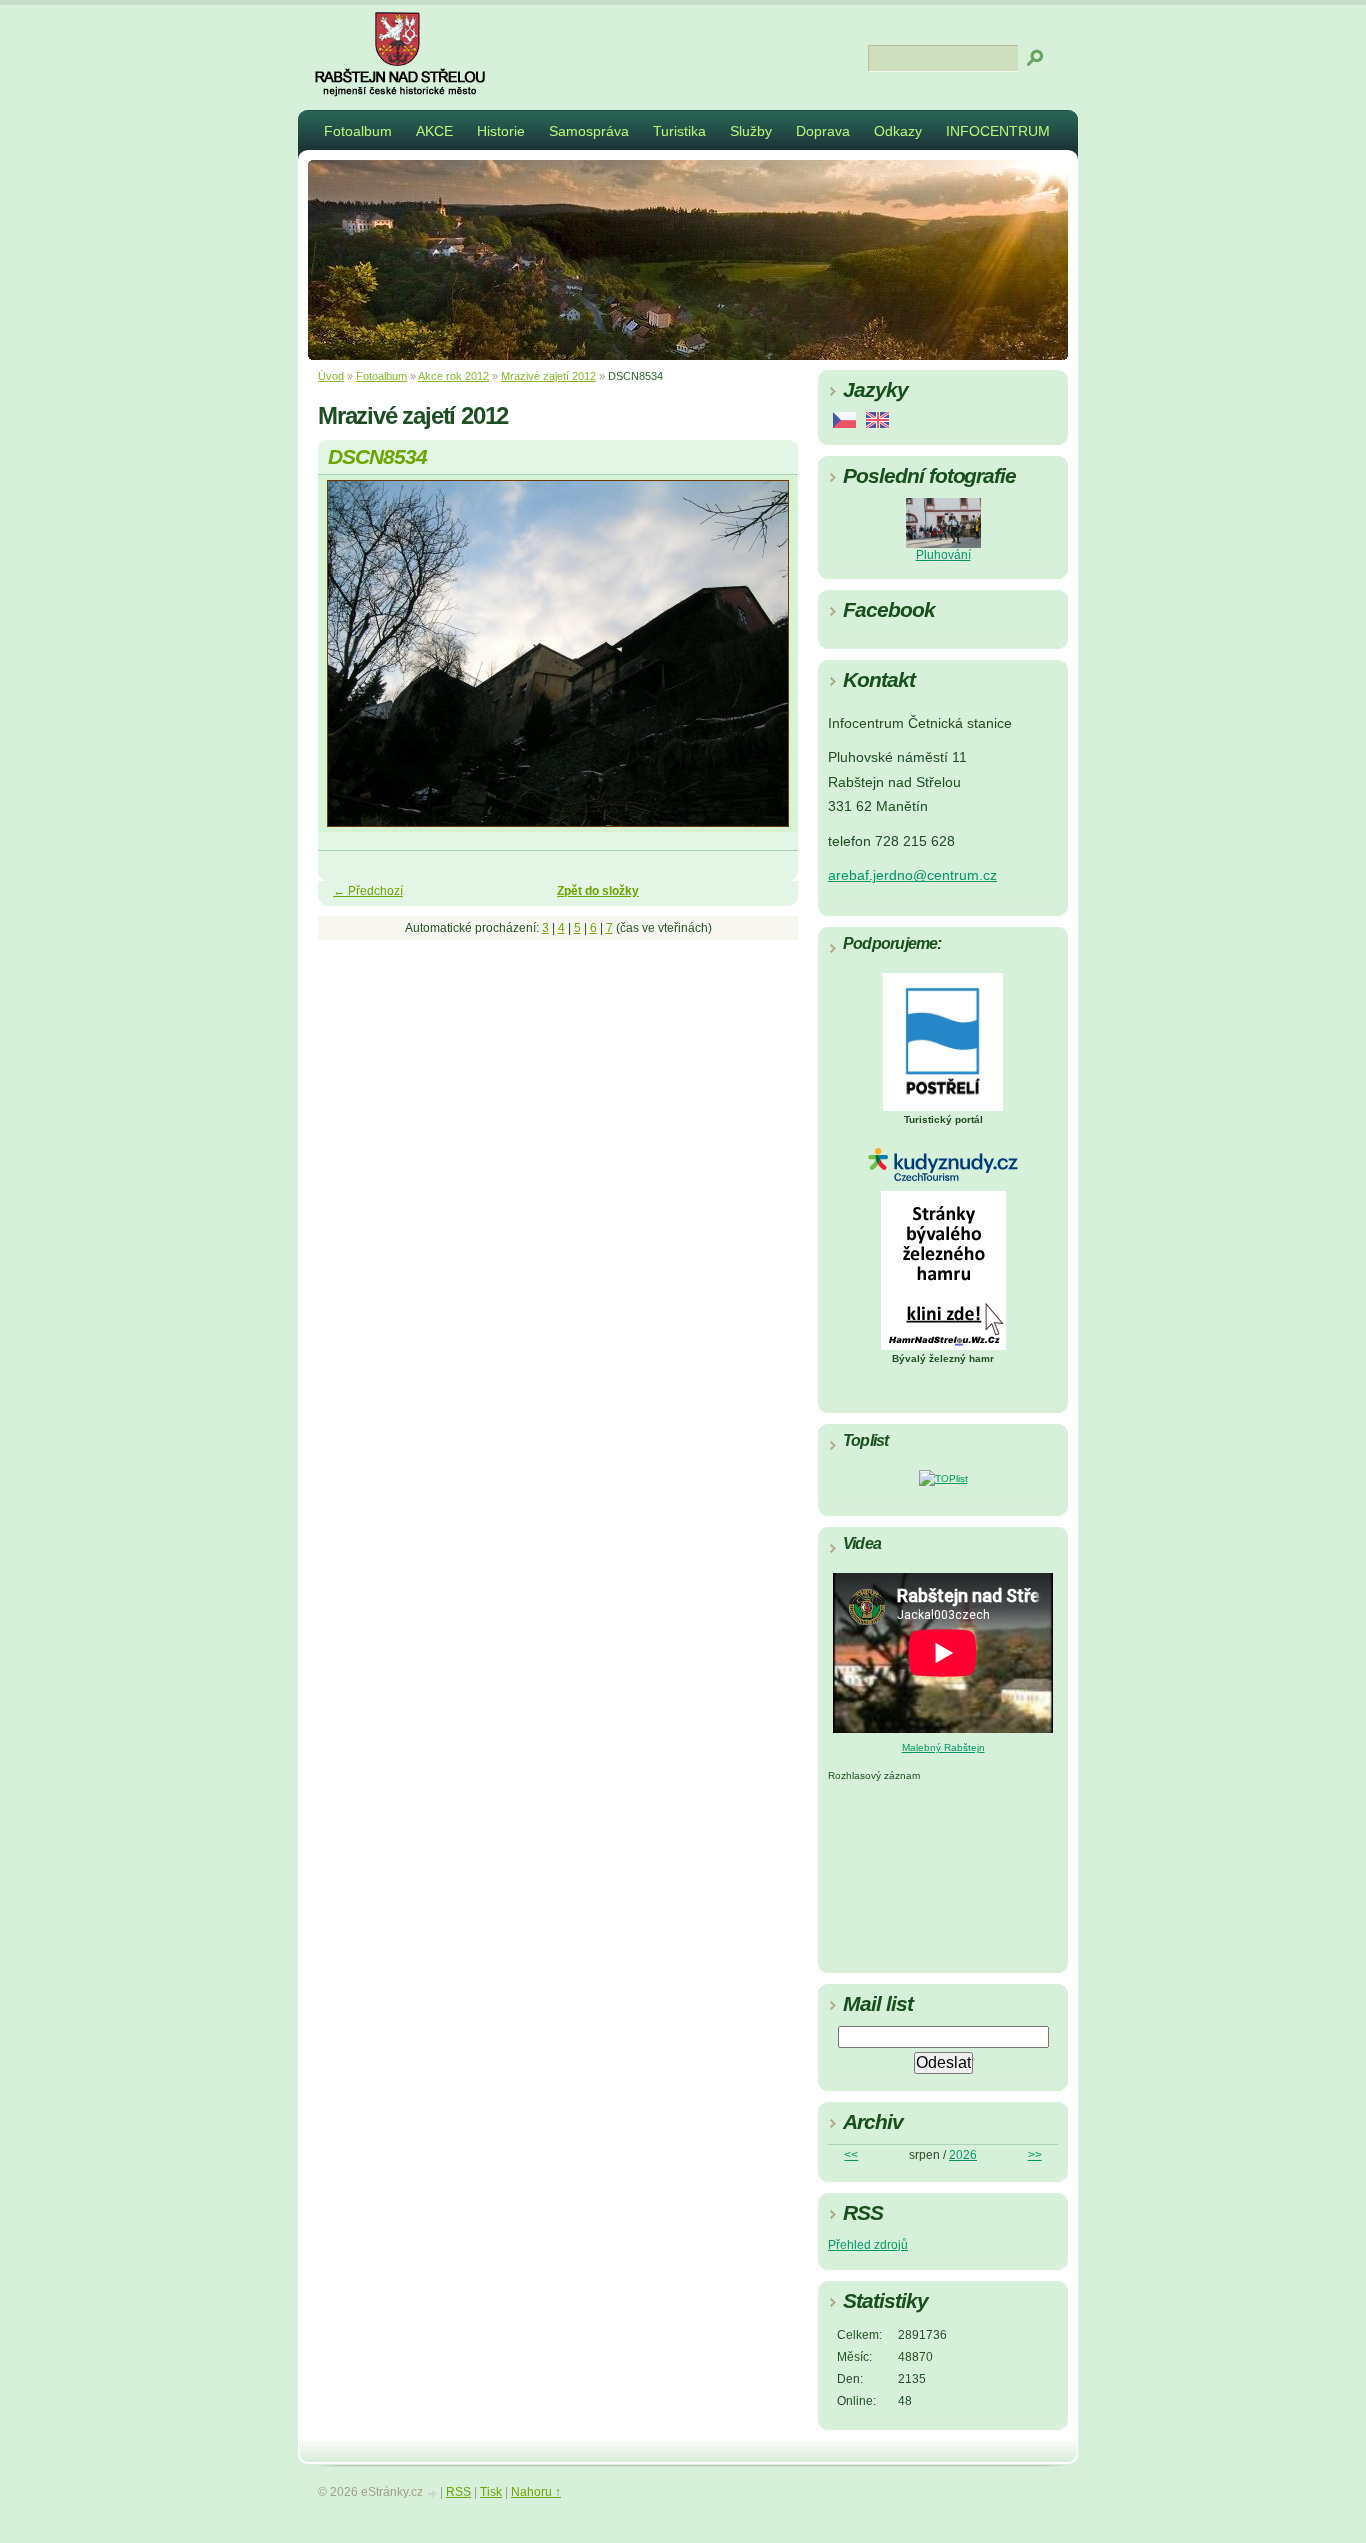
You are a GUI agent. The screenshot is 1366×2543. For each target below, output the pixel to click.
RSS (458, 2492)
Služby (751, 131)
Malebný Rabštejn (943, 1747)
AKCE (434, 131)
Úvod (331, 376)
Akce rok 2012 (453, 376)
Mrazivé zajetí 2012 (548, 376)
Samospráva (589, 131)
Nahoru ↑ (536, 2492)
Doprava (823, 131)
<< (851, 2155)
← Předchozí (368, 891)
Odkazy (898, 131)
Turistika (679, 131)
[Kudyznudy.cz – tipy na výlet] (943, 1177)
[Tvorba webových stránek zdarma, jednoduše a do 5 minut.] (433, 2493)
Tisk (491, 2492)
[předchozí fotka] (350, 662)
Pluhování (943, 555)
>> (1035, 2155)
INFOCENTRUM (998, 131)
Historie (501, 131)
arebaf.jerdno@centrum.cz (912, 875)
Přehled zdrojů (868, 2245)
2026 (963, 2155)
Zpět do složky (598, 891)
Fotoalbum (358, 131)
